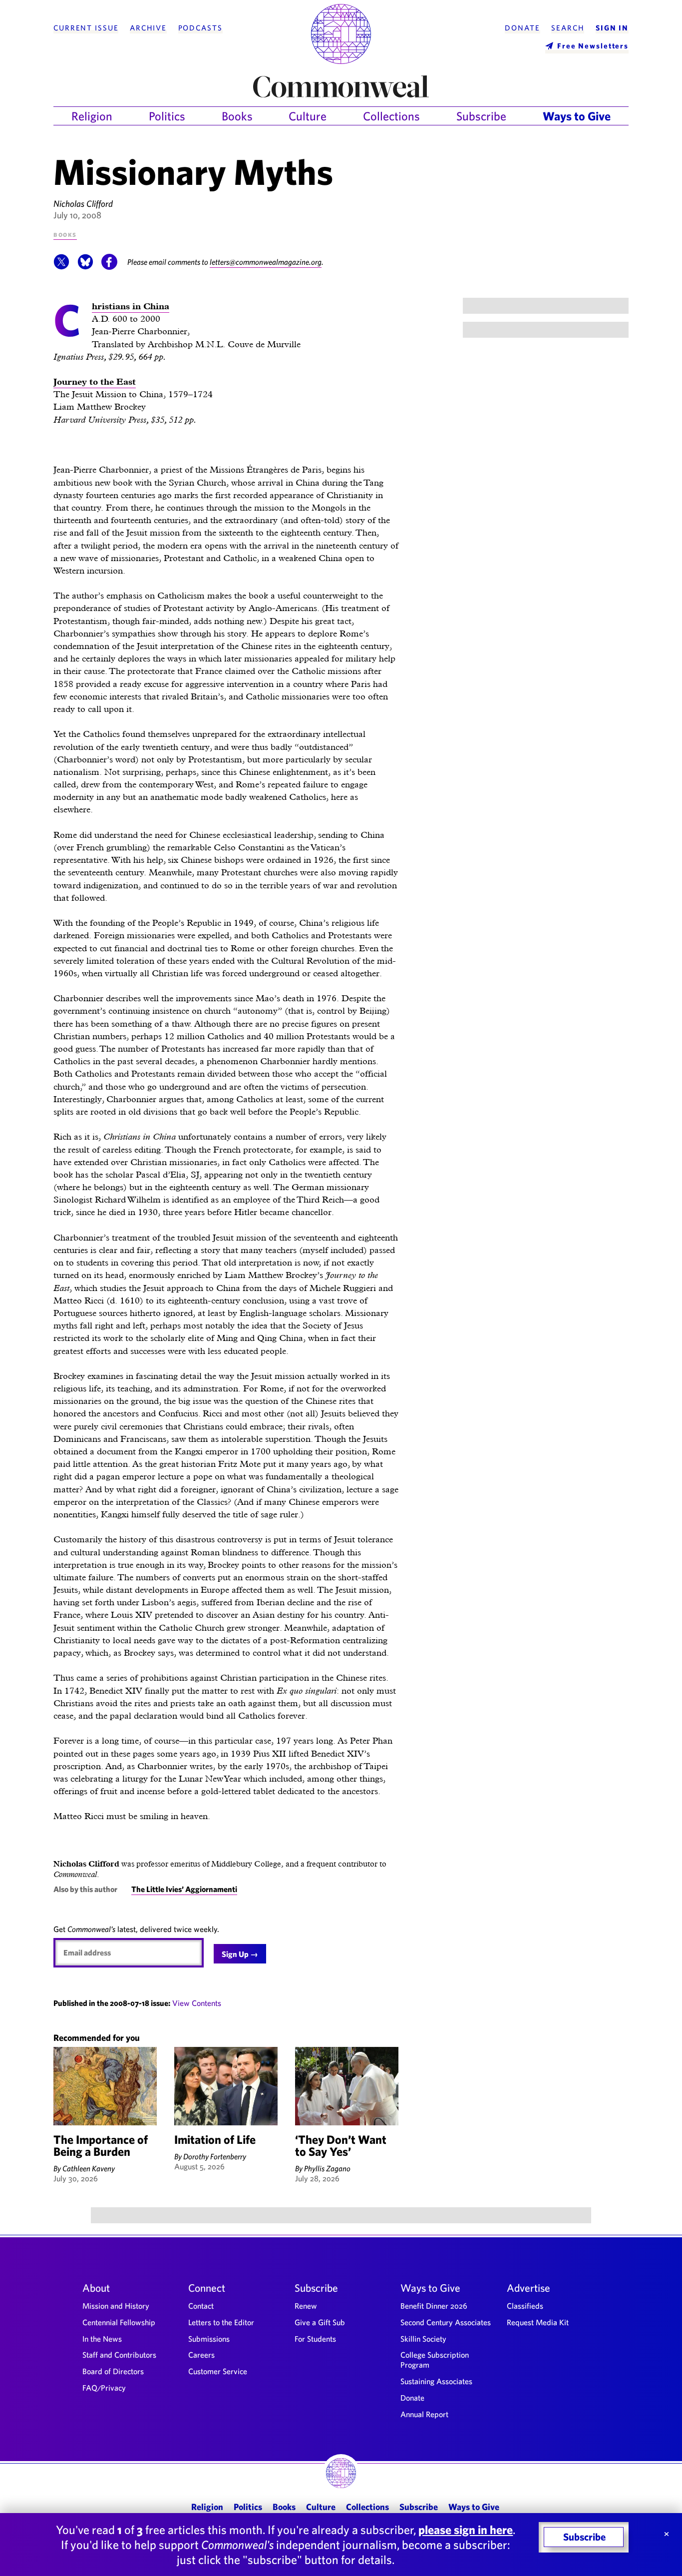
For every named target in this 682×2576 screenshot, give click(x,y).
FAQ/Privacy (104, 2388)
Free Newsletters (593, 46)
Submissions (209, 2339)
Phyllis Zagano (327, 2168)
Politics (167, 116)
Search (568, 28)
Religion (92, 116)
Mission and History (116, 2306)
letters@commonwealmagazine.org (266, 262)
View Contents (197, 2003)
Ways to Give (577, 116)
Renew (306, 2306)
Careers (201, 2355)
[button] (61, 267)
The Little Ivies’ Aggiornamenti (184, 1889)
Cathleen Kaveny (89, 2168)
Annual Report (424, 2414)
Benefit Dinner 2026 (434, 2306)
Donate (522, 28)
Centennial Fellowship (119, 2322)
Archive (148, 28)
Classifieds (525, 2306)
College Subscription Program (435, 2360)
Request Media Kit (538, 2322)
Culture (308, 116)
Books (237, 116)
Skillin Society (423, 2339)
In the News (102, 2339)
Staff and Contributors (119, 2355)
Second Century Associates (446, 2322)
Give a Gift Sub (320, 2322)
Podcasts (200, 28)
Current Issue (86, 28)
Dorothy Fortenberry (215, 2156)
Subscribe (481, 116)
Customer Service (218, 2371)
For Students (315, 2339)
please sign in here (466, 2530)
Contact (201, 2306)
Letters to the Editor (221, 2322)
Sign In (612, 28)
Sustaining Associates (436, 2381)
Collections (391, 116)
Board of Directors (113, 2371)
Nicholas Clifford (83, 204)
